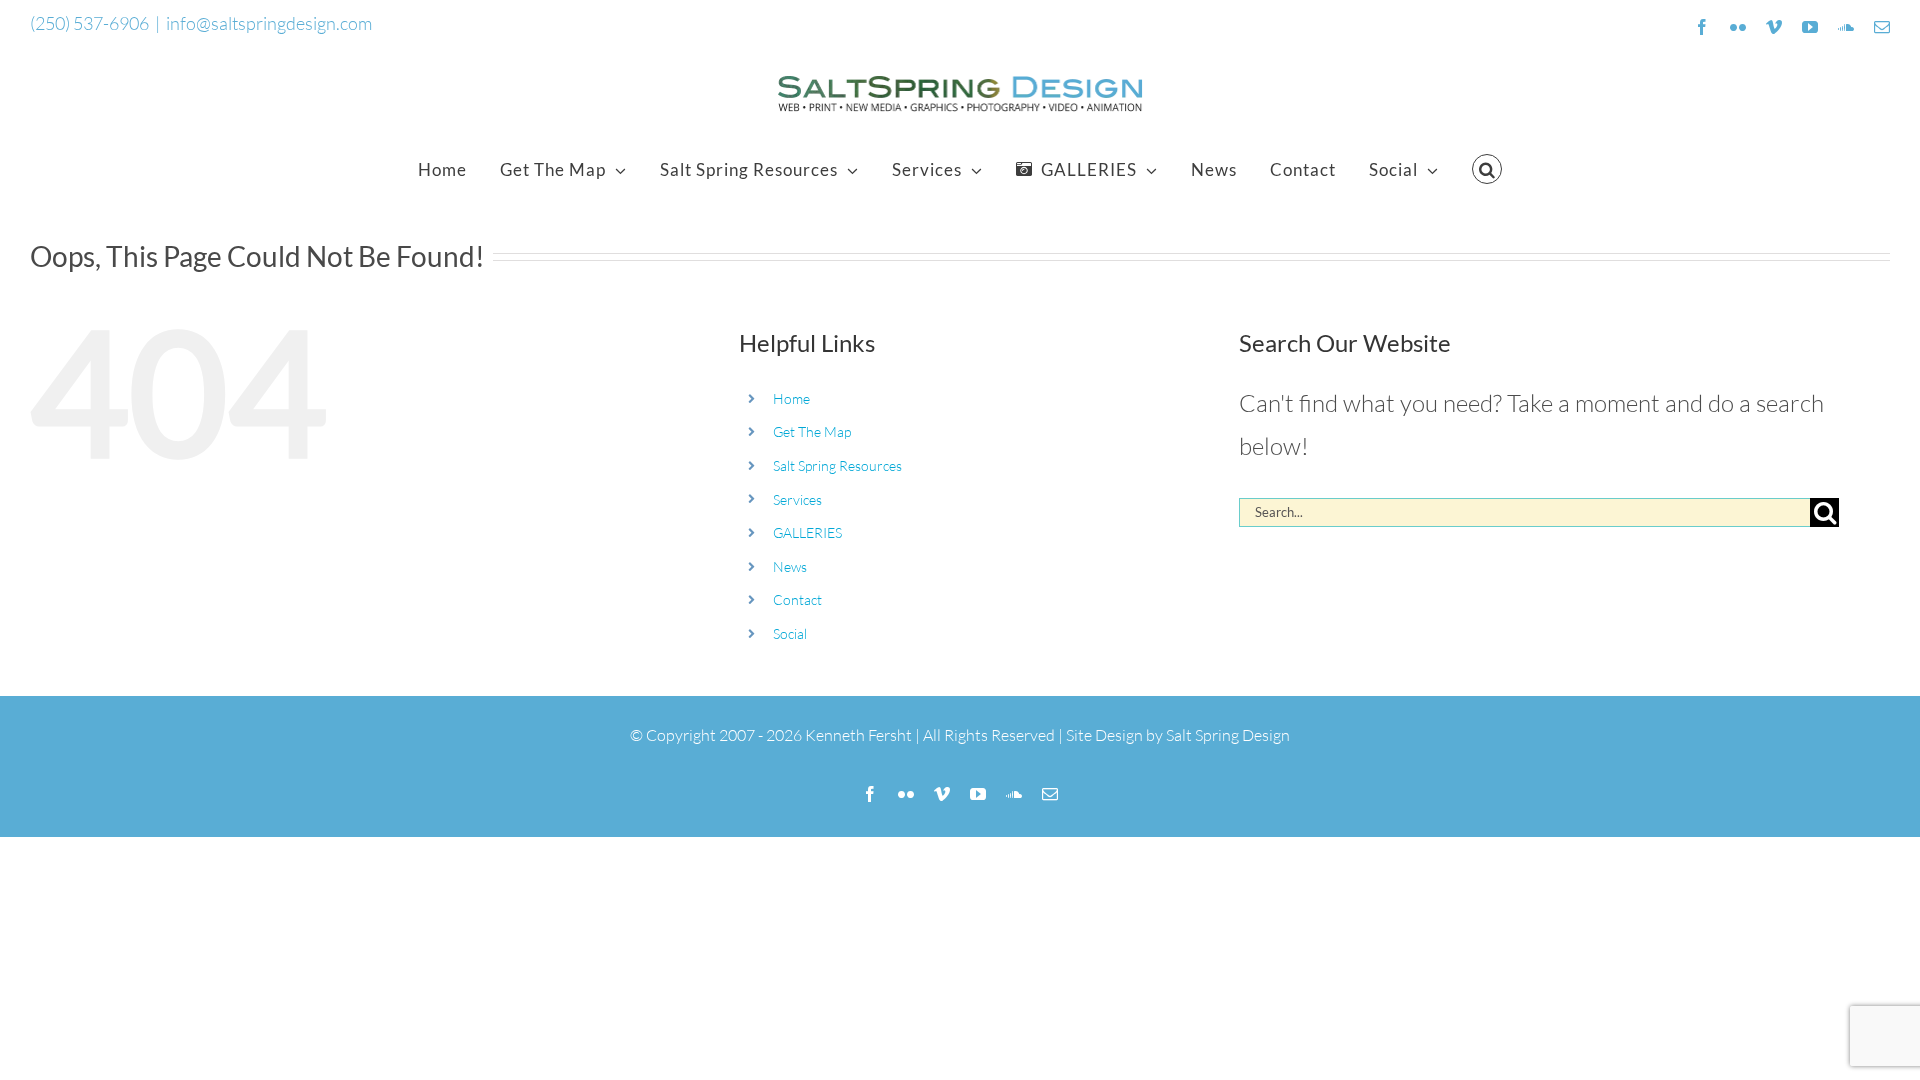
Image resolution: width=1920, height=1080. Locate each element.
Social (790, 633)
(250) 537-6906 (89, 23)
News (790, 566)
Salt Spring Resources (837, 465)
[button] (1487, 169)
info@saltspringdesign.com (269, 23)
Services (797, 499)
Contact (797, 599)
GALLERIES (807, 532)
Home (791, 398)
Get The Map (812, 431)
